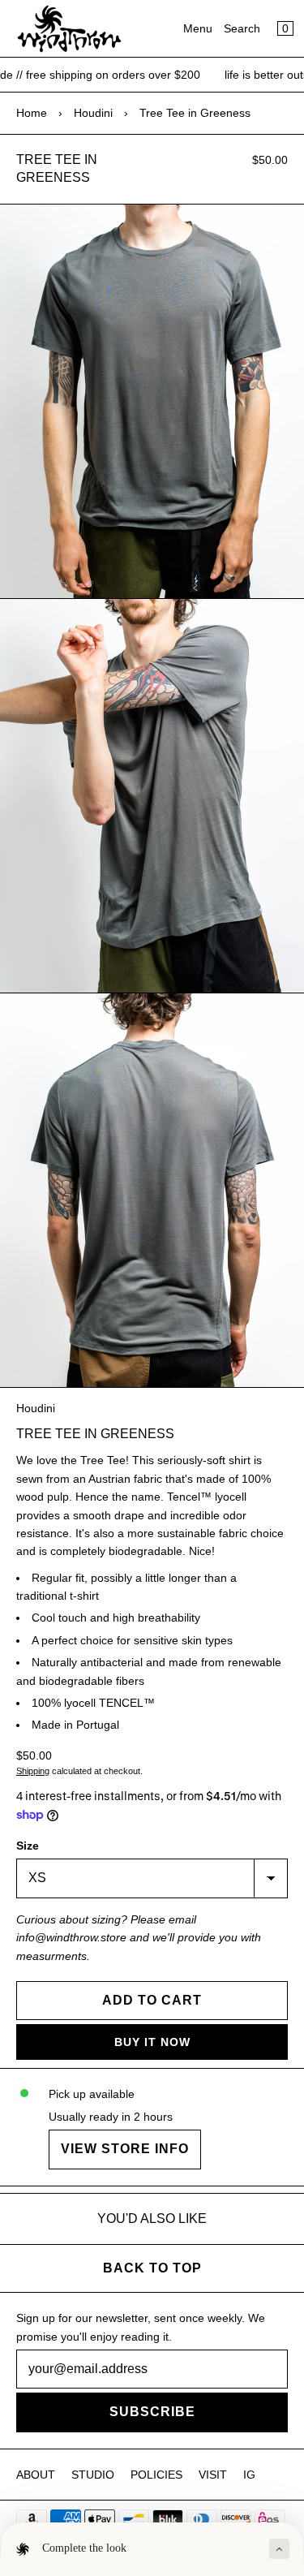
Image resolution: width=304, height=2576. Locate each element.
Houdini (93, 113)
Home (32, 113)
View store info (125, 2149)
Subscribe (152, 2412)
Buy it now (152, 2042)
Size (28, 1846)
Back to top (152, 2268)
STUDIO (93, 2475)
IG (249, 2475)
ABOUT (36, 2475)
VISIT (213, 2475)
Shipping (33, 1771)
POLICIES (156, 2475)
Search (242, 28)
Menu (198, 28)
